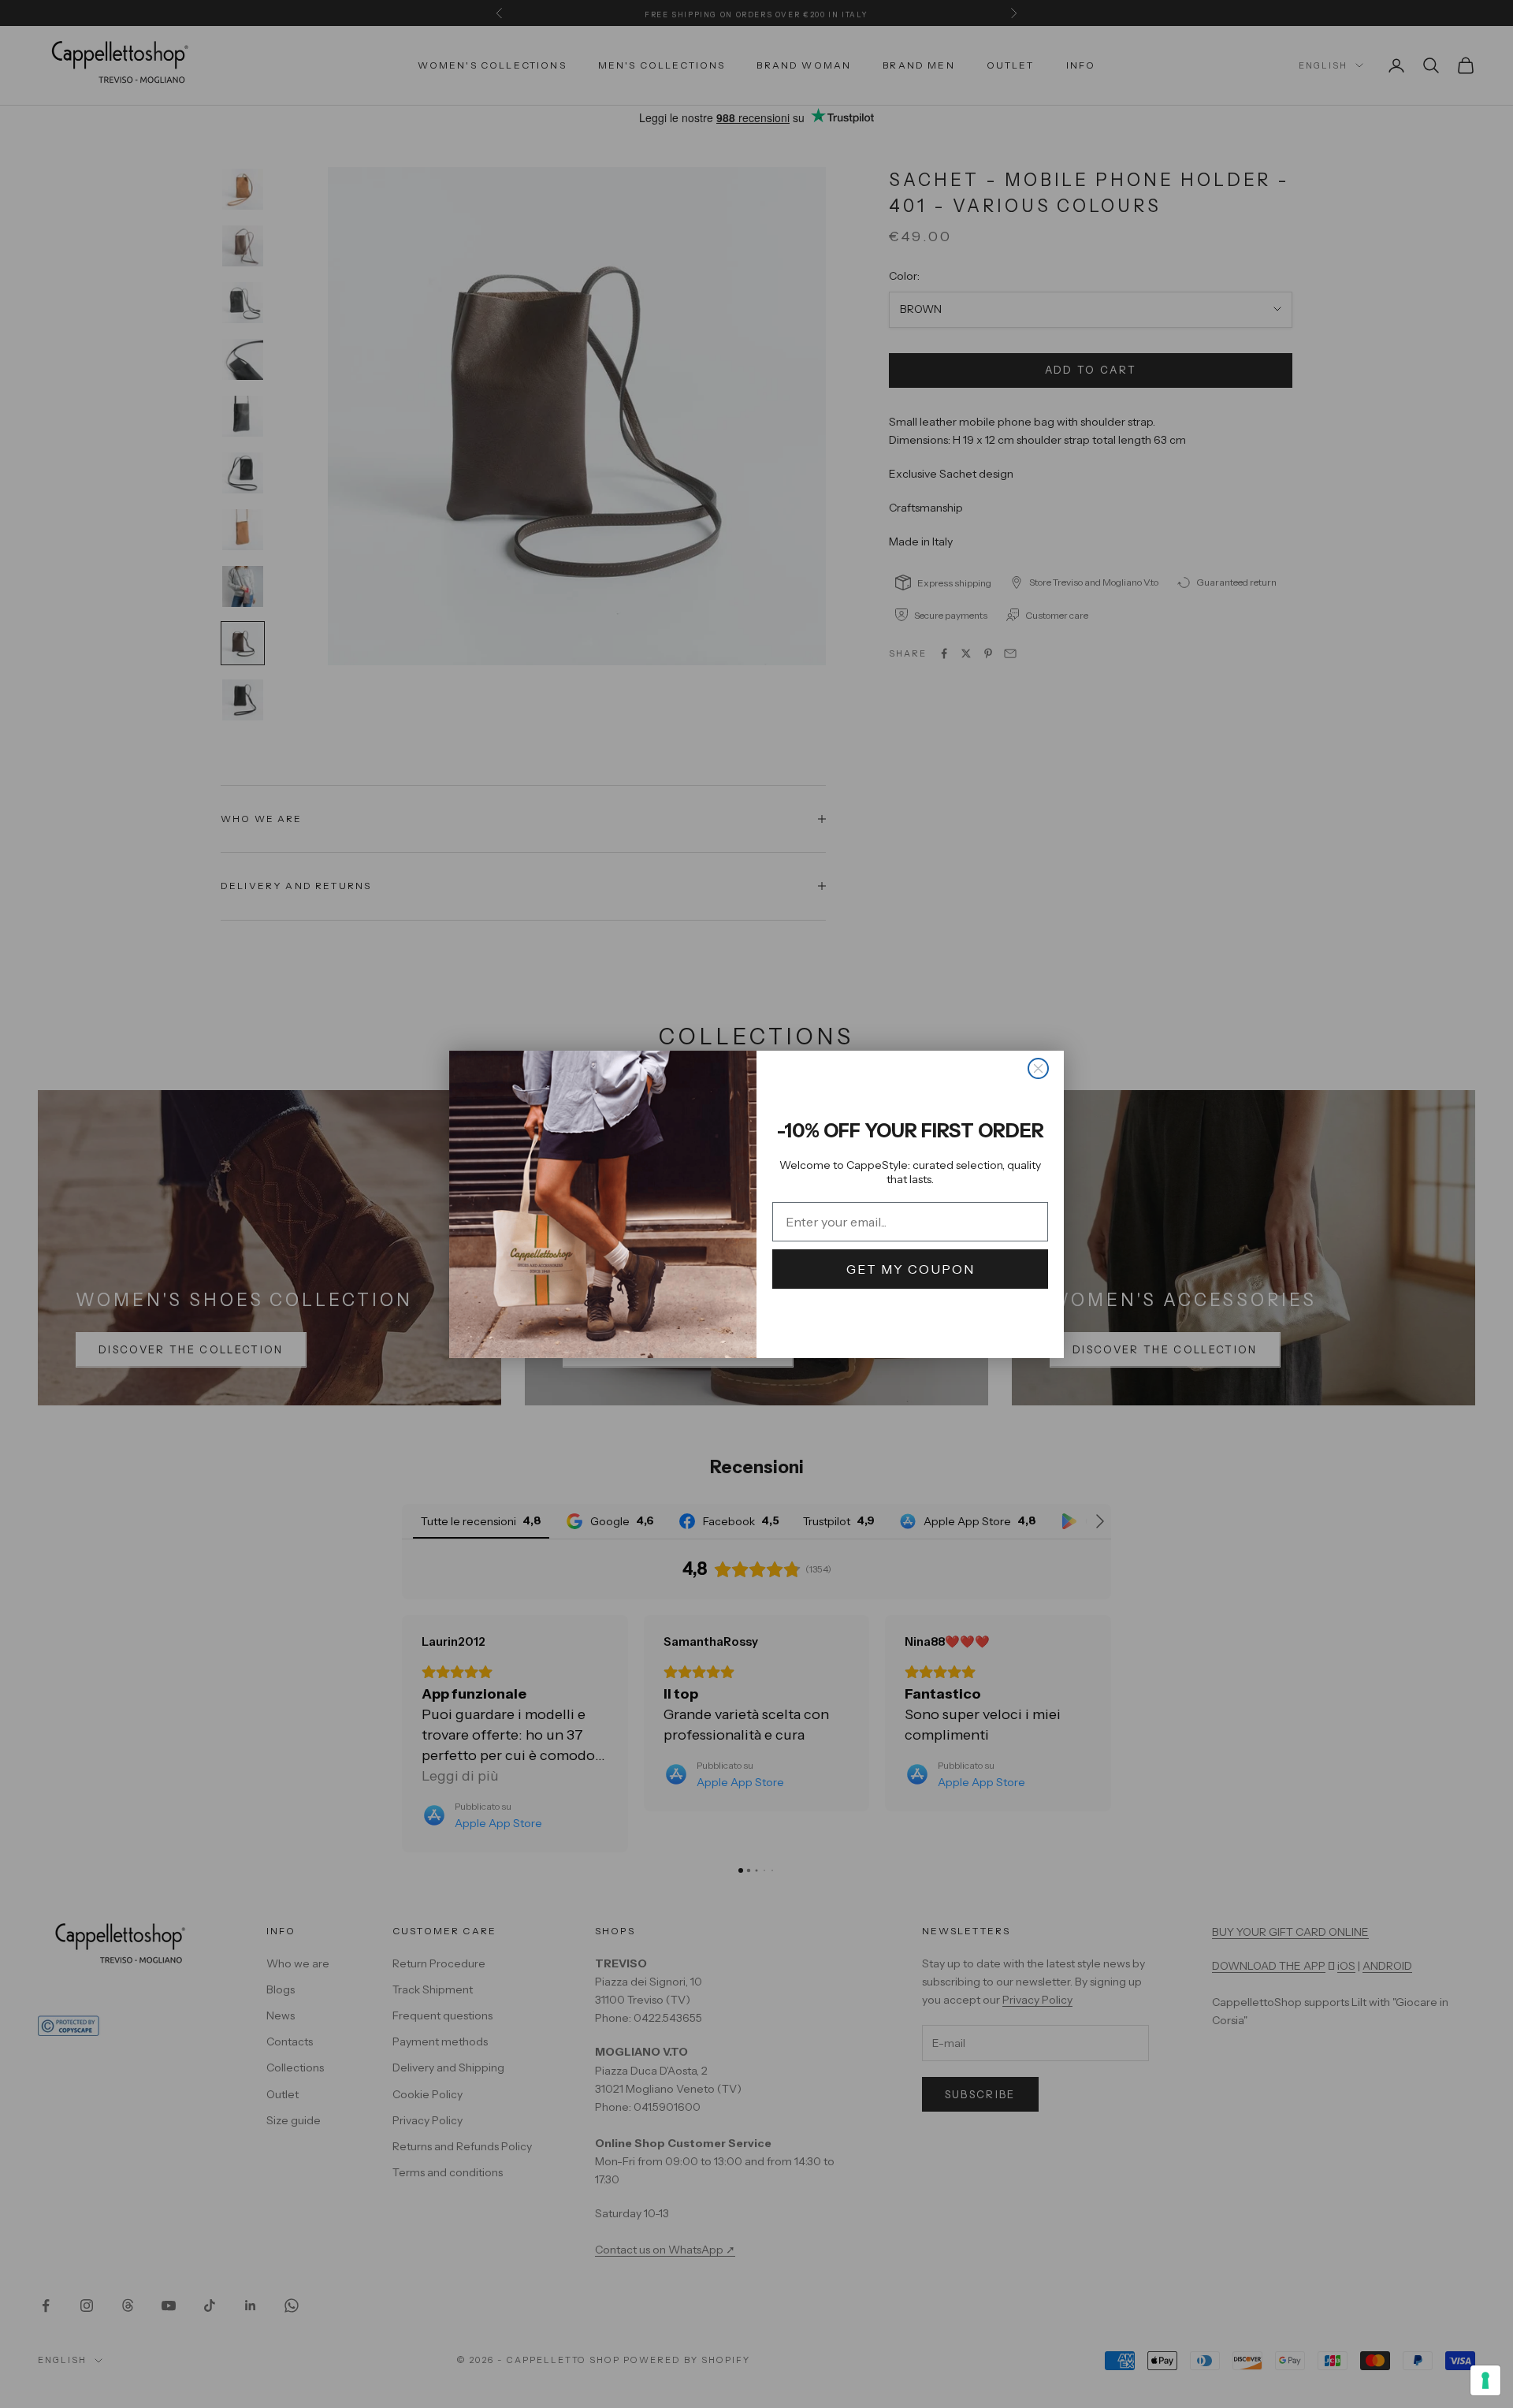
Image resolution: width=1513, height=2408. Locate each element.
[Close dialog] (1038, 1068)
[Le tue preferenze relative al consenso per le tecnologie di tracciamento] (1485, 2380)
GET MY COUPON (911, 1269)
